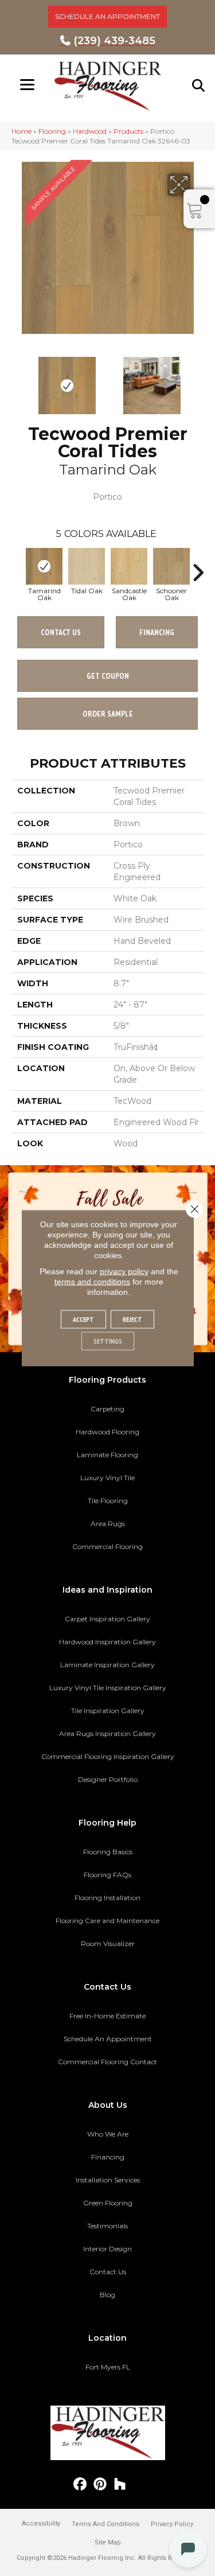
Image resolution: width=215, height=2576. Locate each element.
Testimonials (107, 2226)
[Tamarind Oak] (44, 566)
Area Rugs (108, 1524)
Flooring (52, 131)
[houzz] (120, 2484)
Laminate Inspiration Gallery (107, 1665)
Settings (108, 1341)
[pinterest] (100, 2484)
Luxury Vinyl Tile (107, 1478)
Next (198, 380)
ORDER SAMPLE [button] (108, 714)
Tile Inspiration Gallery (108, 1711)
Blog (107, 2295)
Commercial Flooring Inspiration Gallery (108, 1756)
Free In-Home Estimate (107, 2016)
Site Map (108, 2542)
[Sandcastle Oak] (129, 566)
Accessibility (41, 2524)
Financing (108, 2157)
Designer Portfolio (108, 1779)
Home (21, 131)
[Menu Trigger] (27, 85)
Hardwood (90, 131)
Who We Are (108, 2134)
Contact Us (61, 632)
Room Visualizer (108, 1943)
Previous (17, 380)
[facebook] (80, 2484)
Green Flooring (108, 2203)
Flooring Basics (108, 1852)
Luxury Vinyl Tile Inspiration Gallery (108, 1688)
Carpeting (107, 1409)
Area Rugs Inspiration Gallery (107, 1733)
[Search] (199, 85)
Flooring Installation (107, 1898)
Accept (83, 1319)
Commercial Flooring (107, 1546)
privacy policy (124, 1271)
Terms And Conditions (105, 2524)
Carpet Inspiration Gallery (107, 1619)
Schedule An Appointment (108, 2039)
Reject (132, 1319)
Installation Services (108, 2180)
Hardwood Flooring (107, 1432)
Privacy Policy (172, 2524)
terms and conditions (92, 1282)
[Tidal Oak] (87, 566)
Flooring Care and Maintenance (107, 1921)
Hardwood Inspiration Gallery (107, 1642)
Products (128, 131)
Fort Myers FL (108, 2367)
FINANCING (157, 632)
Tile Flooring (108, 1501)
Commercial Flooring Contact (107, 2062)
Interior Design (107, 2249)
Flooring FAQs (107, 1875)
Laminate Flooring (107, 1455)
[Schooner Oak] (171, 566)
